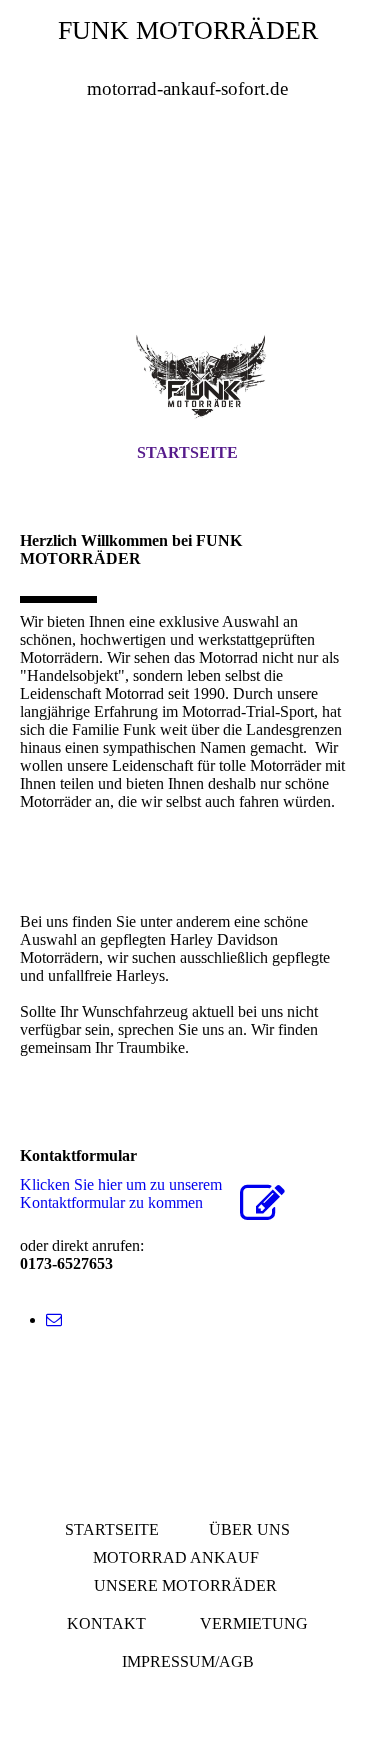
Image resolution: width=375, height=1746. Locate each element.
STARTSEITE (187, 452)
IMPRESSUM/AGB (188, 1661)
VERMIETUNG (254, 1623)
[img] (187, 229)
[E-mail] (54, 1319)
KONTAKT (106, 1623)
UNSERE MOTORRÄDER (185, 1585)
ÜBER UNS (249, 1529)
